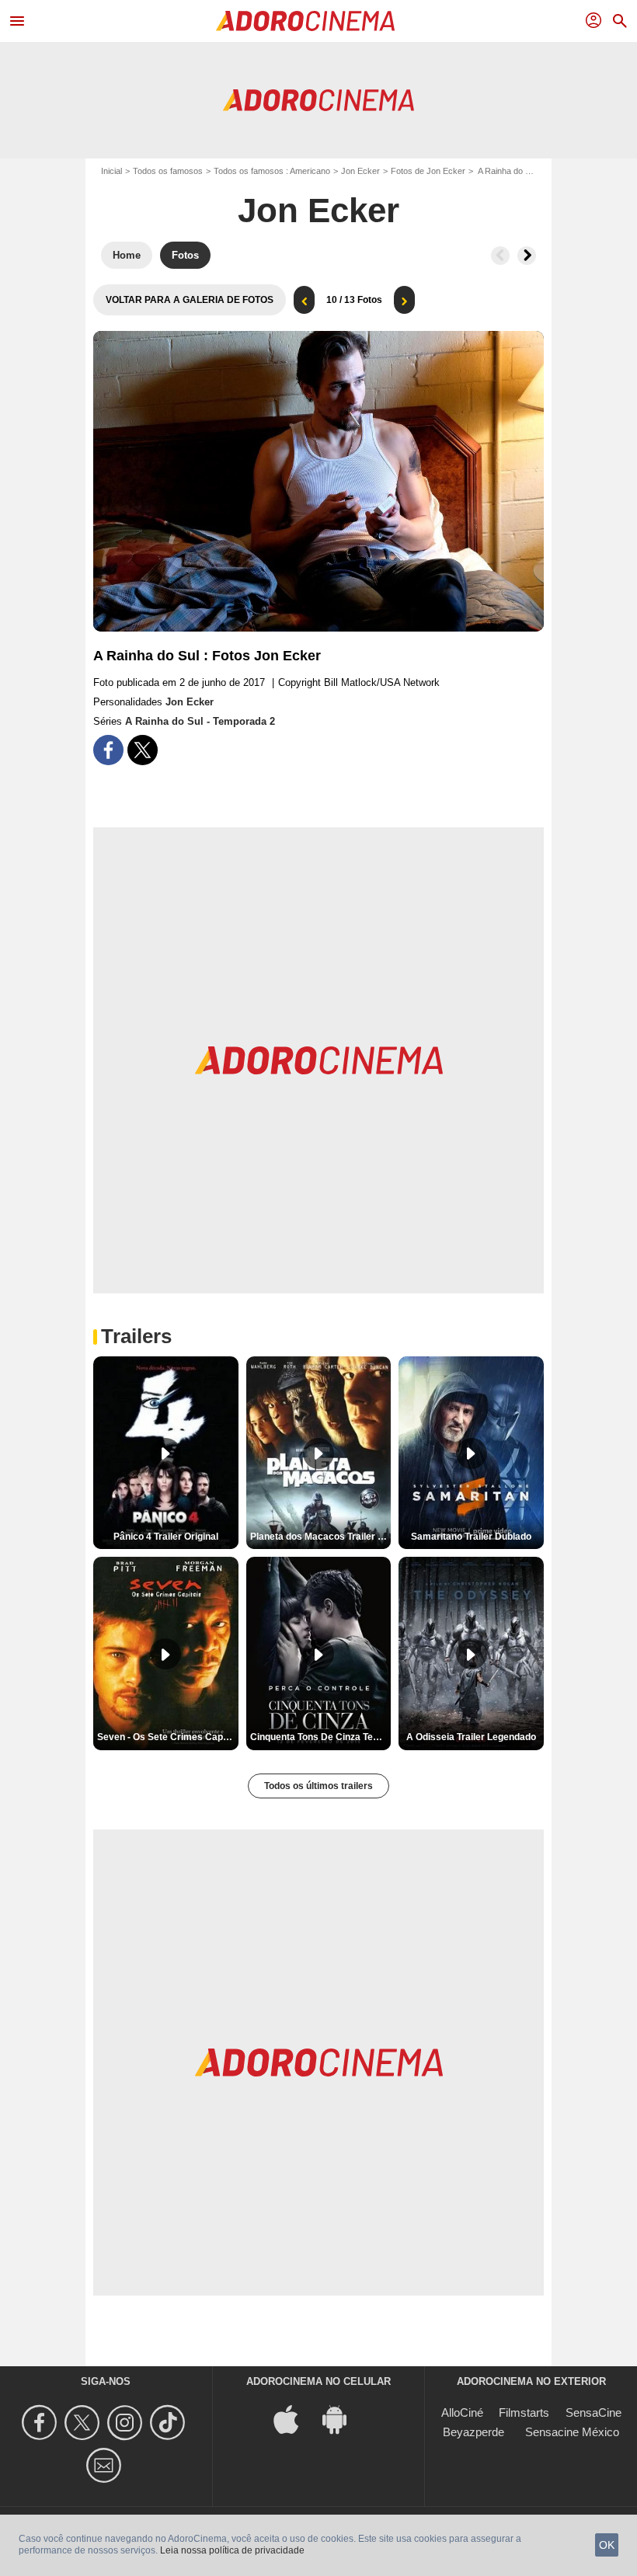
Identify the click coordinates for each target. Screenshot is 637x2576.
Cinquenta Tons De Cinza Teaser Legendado (321, 1737)
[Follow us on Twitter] (84, 2423)
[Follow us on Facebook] (42, 2423)
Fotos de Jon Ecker (428, 171)
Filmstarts (524, 2412)
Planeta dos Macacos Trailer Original (321, 1537)
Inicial (111, 171)
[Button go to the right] (527, 256)
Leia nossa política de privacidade (232, 2550)
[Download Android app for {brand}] (343, 2418)
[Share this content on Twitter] (143, 750)
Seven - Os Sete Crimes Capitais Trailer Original (168, 1737)
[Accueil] (305, 21)
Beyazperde (473, 2432)
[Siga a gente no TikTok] (170, 2423)
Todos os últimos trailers (318, 1786)
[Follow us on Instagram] (127, 2423)
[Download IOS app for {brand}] (294, 2418)
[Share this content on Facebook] (108, 750)
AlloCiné (462, 2412)
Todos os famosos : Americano (272, 171)
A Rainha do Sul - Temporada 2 (200, 721)
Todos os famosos (168, 171)
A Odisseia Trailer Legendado (471, 1737)
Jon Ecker (360, 171)
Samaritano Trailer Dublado (471, 1537)
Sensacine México (572, 2432)
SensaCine (593, 2412)
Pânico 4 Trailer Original (166, 1537)
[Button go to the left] (500, 256)
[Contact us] (106, 2465)
